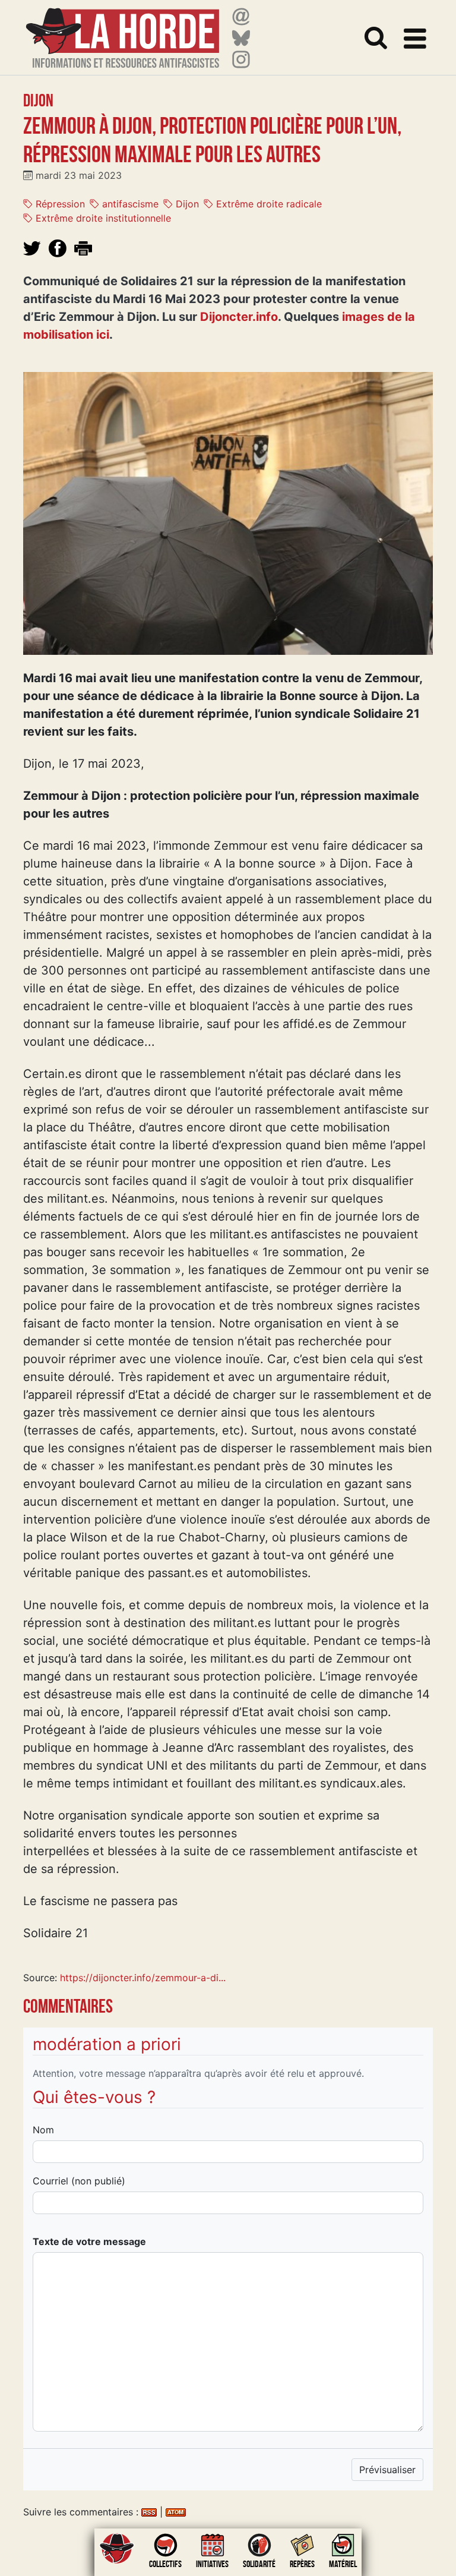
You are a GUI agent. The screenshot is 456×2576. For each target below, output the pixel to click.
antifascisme (129, 204)
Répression (59, 204)
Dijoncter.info (239, 317)
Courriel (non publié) (79, 2181)
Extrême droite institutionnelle (102, 218)
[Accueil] (123, 31)
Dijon (186, 204)
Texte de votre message (89, 2241)
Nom (43, 2130)
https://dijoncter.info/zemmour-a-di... (143, 1978)
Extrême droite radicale (267, 204)
